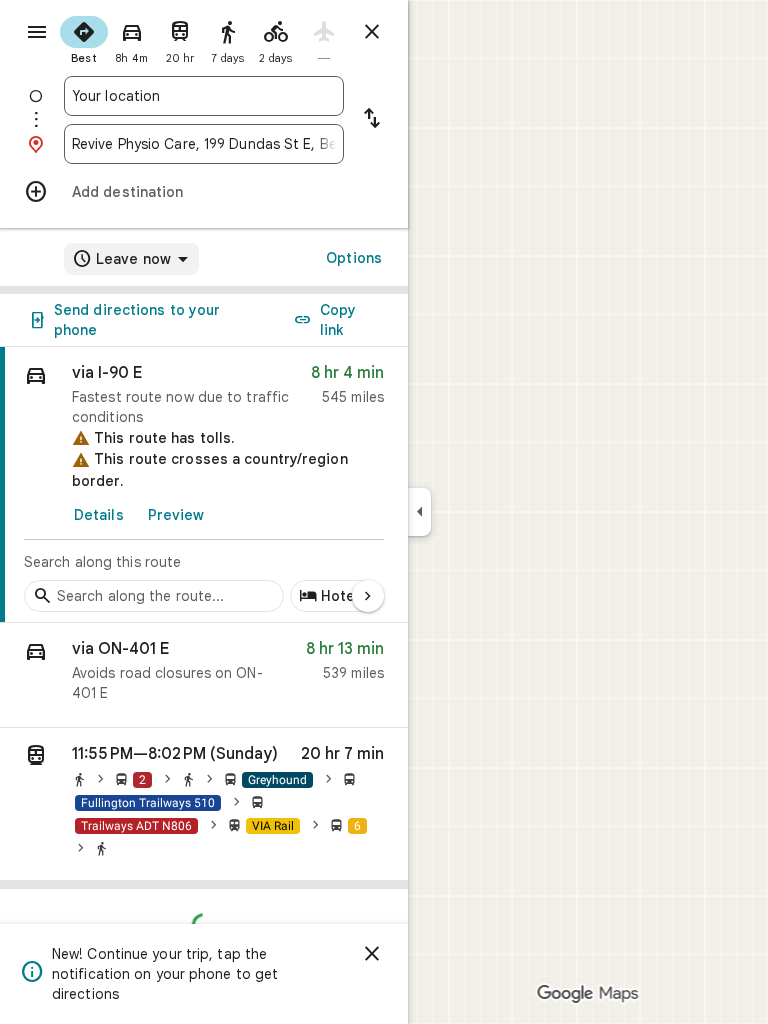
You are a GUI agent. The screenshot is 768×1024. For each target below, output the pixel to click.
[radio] (84, 38)
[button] (204, 675)
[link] (204, 485)
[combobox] (204, 96)
